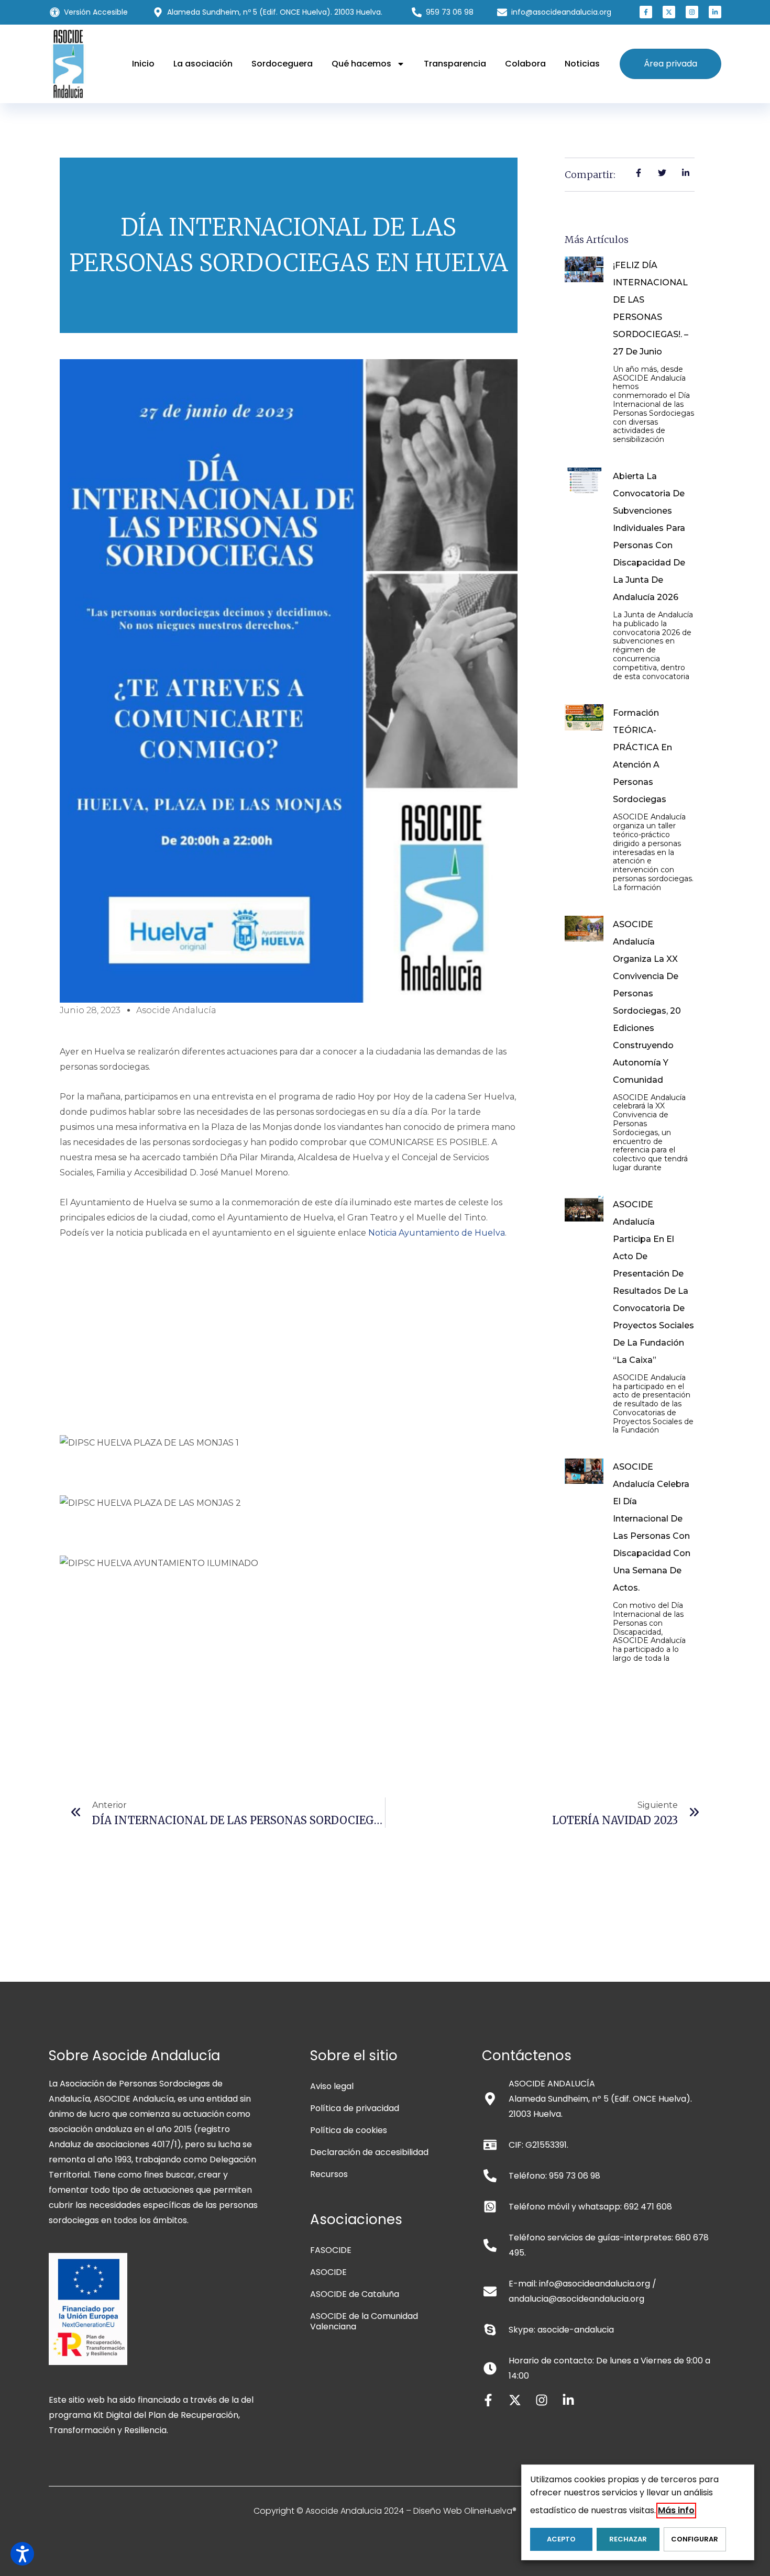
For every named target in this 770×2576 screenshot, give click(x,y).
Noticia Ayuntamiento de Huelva (437, 1233)
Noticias (582, 64)
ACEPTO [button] (561, 2539)
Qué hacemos (361, 64)
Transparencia (455, 64)
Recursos (329, 2174)
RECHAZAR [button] (628, 2539)
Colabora (525, 64)
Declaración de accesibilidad (369, 2152)
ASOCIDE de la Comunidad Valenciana (364, 2321)
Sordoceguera (282, 64)
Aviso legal (332, 2086)
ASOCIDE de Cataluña (355, 2294)
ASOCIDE (328, 2272)
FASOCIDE (331, 2250)
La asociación (203, 64)
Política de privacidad (355, 2108)
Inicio (143, 64)
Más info (676, 2510)
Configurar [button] (695, 2539)
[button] (646, 12)
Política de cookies (349, 2130)
